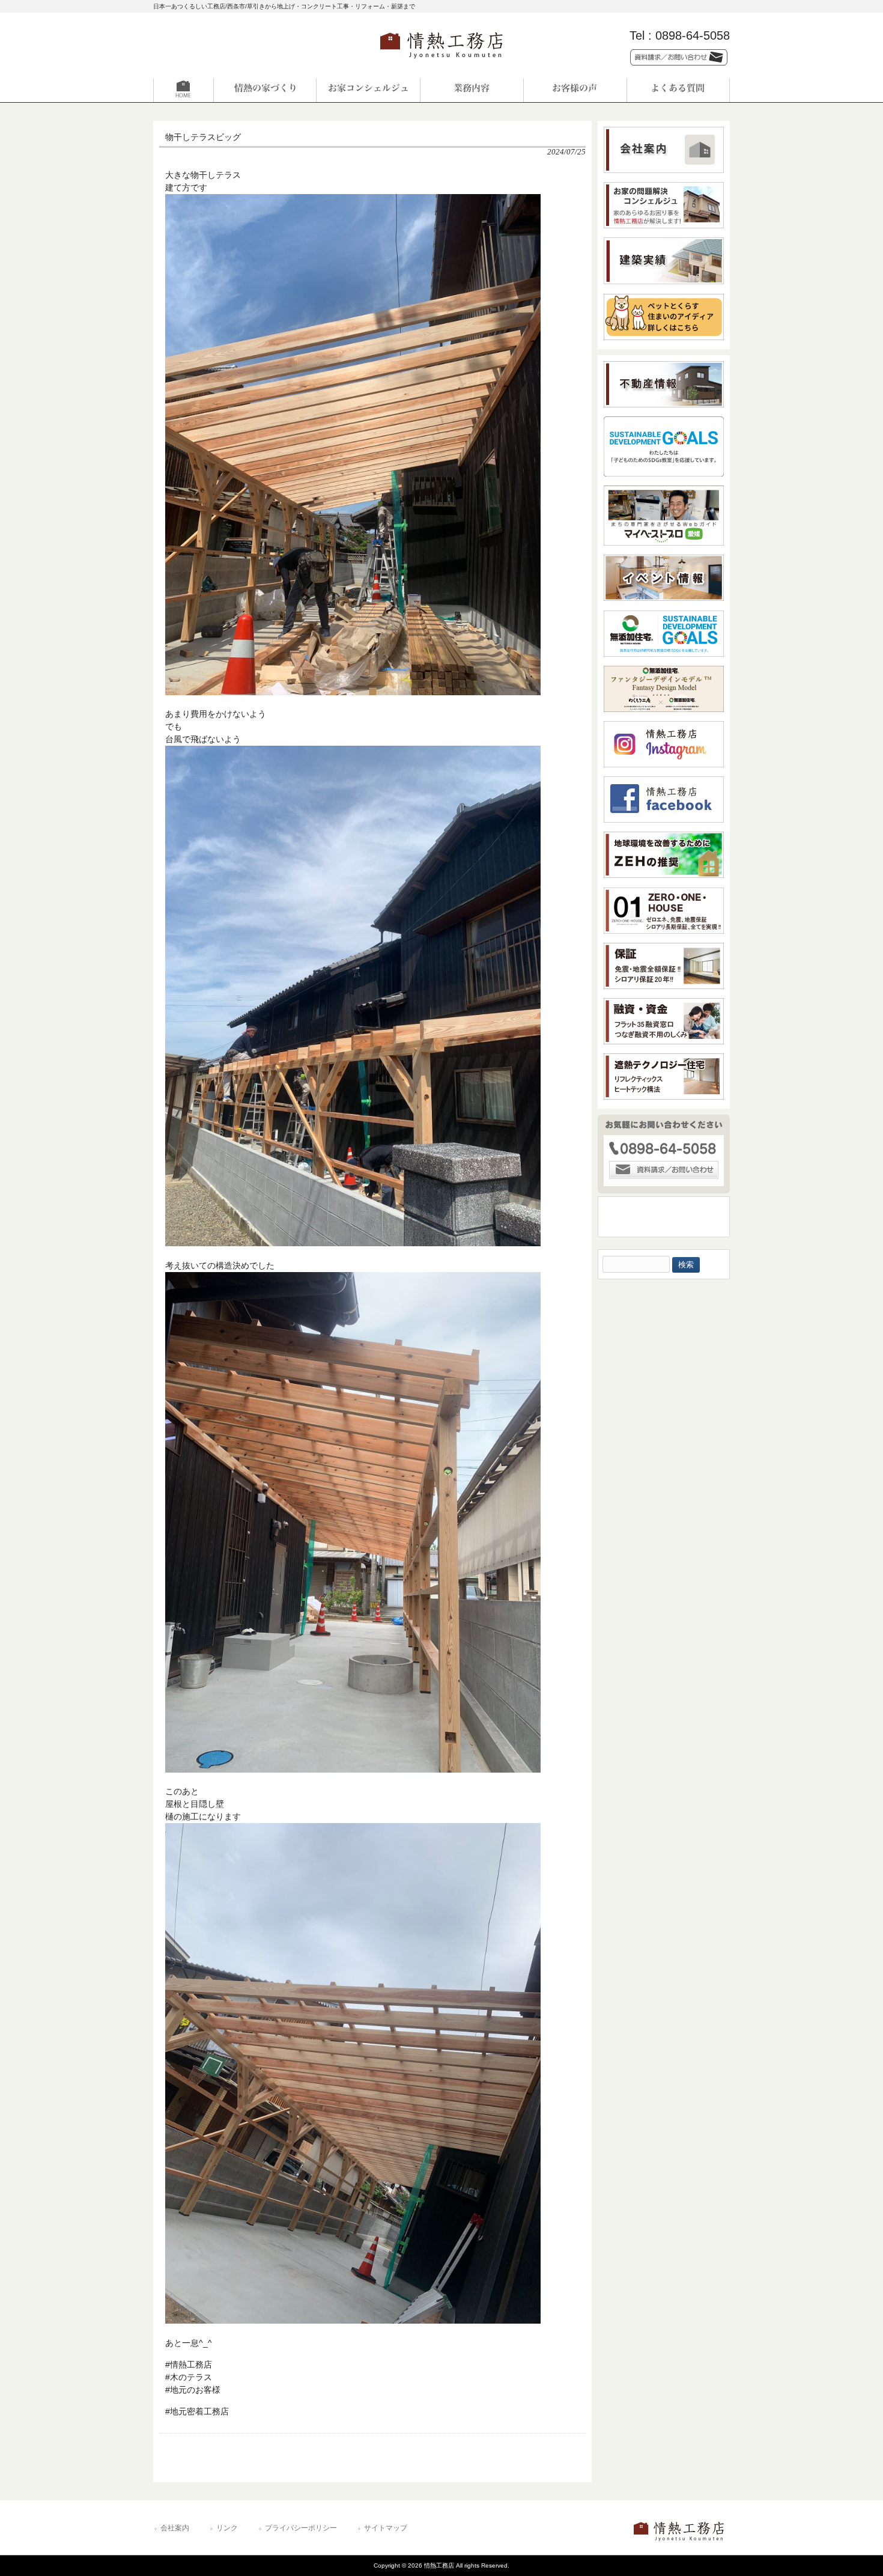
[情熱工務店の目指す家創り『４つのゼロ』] (265, 90)
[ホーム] (205, 90)
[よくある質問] (678, 90)
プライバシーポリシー (301, 2528)
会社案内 (175, 2528)
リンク (227, 2528)
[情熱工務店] (441, 62)
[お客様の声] (575, 90)
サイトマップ (386, 2528)
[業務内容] (472, 90)
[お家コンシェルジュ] (368, 90)
